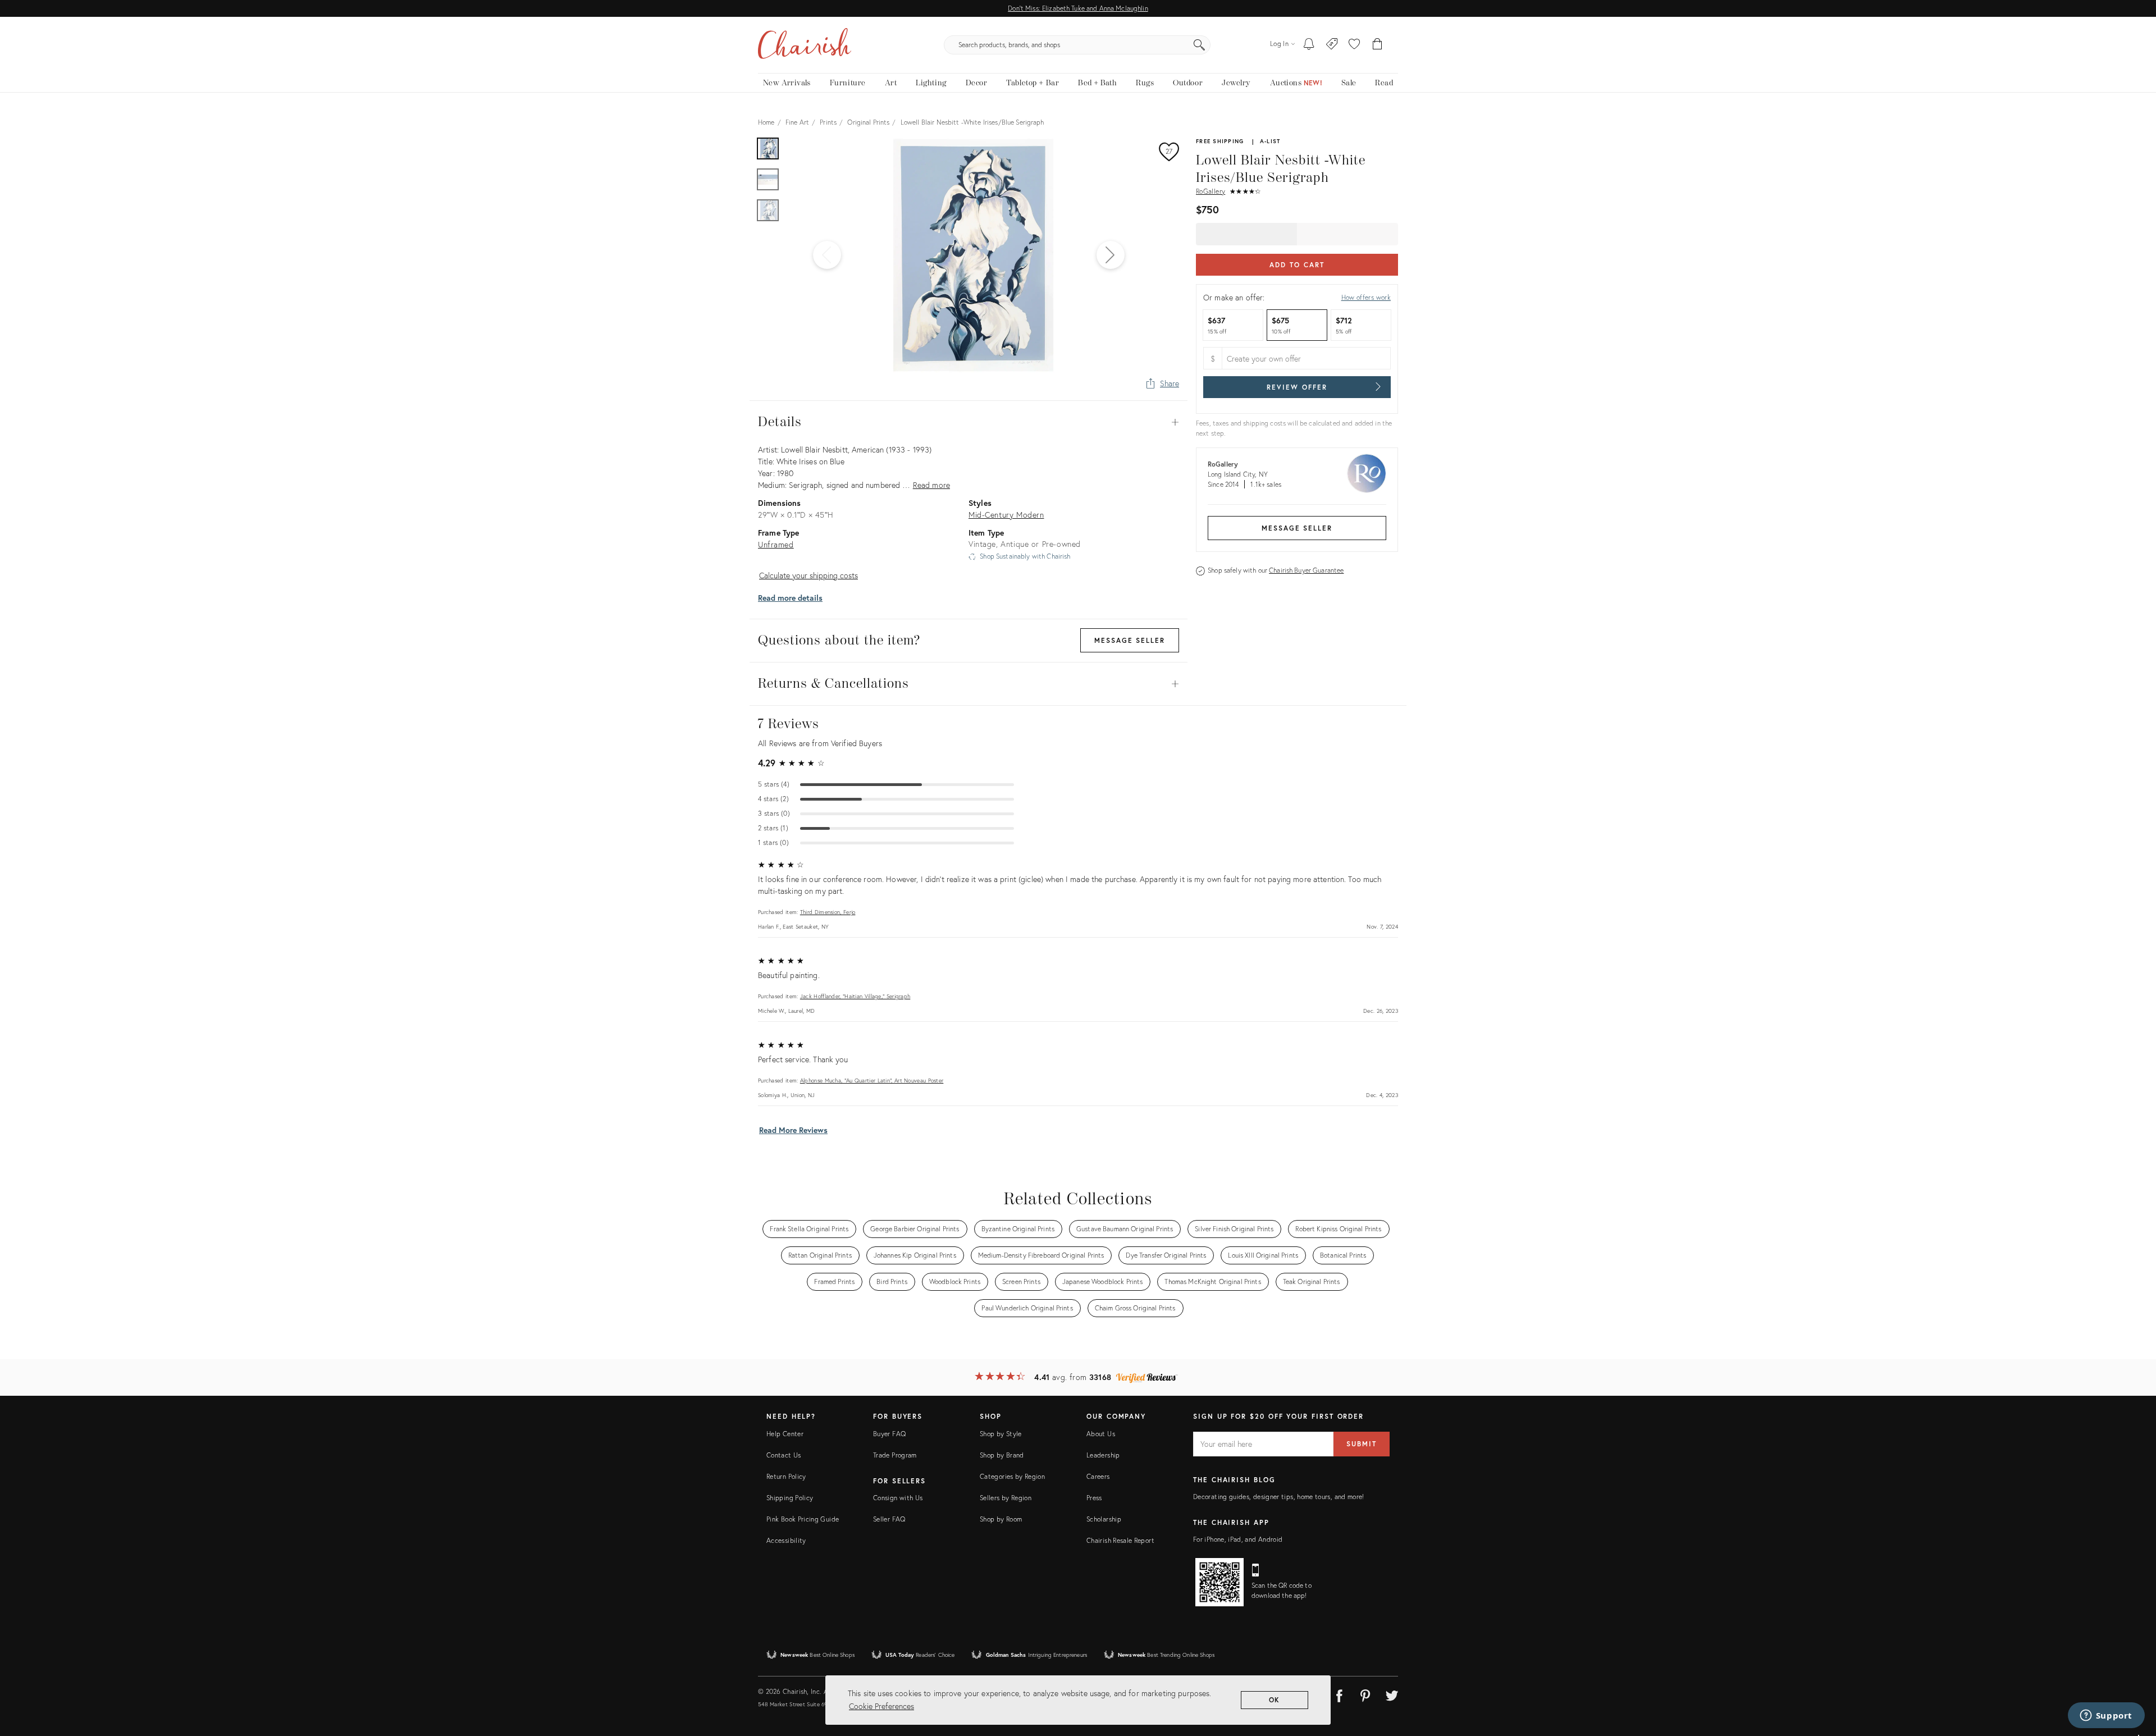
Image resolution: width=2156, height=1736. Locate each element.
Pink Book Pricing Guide (803, 1519)
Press (1094, 1498)
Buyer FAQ (889, 1434)
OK (1275, 1700)
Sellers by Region (1006, 1498)
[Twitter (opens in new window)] (1392, 1694)
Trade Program (895, 1455)
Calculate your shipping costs (808, 575)
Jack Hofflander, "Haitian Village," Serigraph (855, 996)
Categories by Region (1012, 1476)
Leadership (1103, 1455)
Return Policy (786, 1476)
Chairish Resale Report (1120, 1540)
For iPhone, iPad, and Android (1238, 1539)
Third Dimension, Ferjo (828, 912)
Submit (1362, 1444)
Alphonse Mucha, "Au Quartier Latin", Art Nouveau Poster (872, 1081)
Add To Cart (1297, 265)
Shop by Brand (1002, 1455)
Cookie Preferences (881, 1706)
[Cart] (1378, 45)
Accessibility (786, 1540)
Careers (1098, 1476)
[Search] (1199, 45)
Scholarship (1104, 1519)
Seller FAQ (889, 1519)
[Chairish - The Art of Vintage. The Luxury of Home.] (805, 45)
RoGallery (1211, 191)
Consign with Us (898, 1498)
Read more (931, 485)
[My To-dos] (1309, 45)
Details (969, 422)
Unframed (776, 544)
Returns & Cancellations (969, 684)
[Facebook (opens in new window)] (1339, 1694)
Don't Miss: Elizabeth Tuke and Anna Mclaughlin (1078, 8)
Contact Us (784, 1455)
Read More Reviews (793, 1130)
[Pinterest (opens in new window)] (1365, 1694)
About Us (1101, 1434)
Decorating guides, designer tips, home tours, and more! (1279, 1497)
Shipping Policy (790, 1498)
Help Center (785, 1434)
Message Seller (1297, 528)
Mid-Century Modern (1006, 515)
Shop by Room (1001, 1519)
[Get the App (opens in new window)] (1219, 1582)
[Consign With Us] (1332, 45)
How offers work (1366, 297)
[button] (1354, 45)
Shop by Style (1001, 1434)
